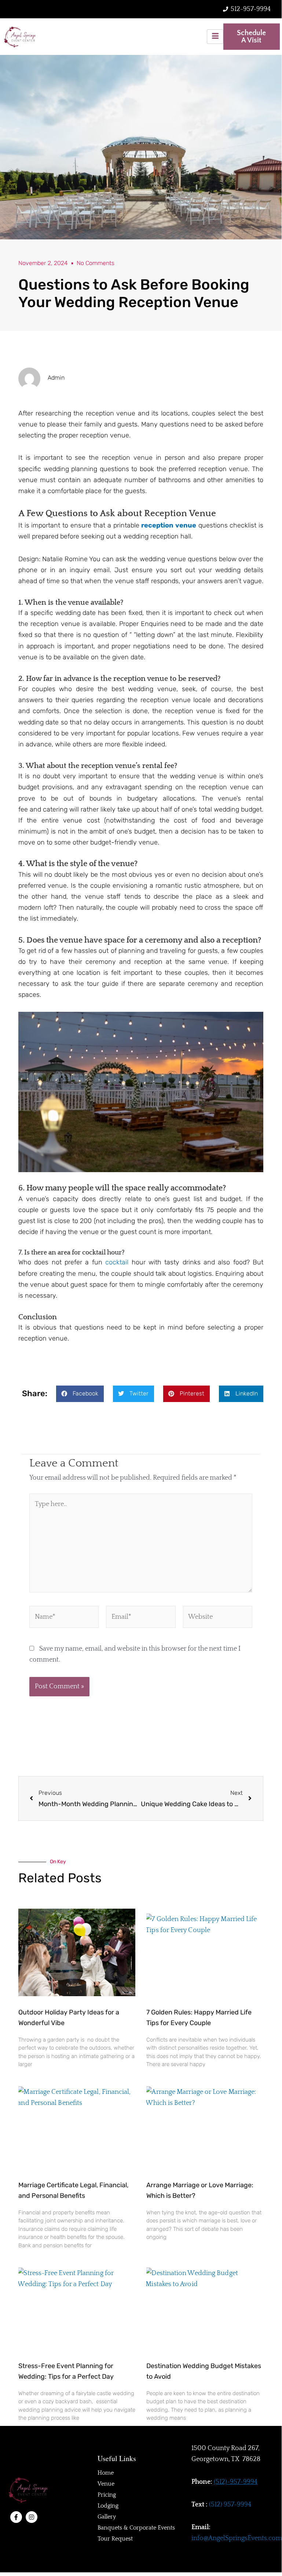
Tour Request (115, 2539)
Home (106, 2473)
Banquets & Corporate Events (136, 2528)
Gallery (107, 2517)
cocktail (117, 1262)
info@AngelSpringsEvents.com (237, 2538)
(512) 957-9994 (230, 2505)
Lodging (108, 2506)
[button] (80, 1394)
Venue (106, 2484)
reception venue (169, 525)
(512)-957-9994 (236, 2482)
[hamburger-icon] (215, 36)
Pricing (107, 2495)
